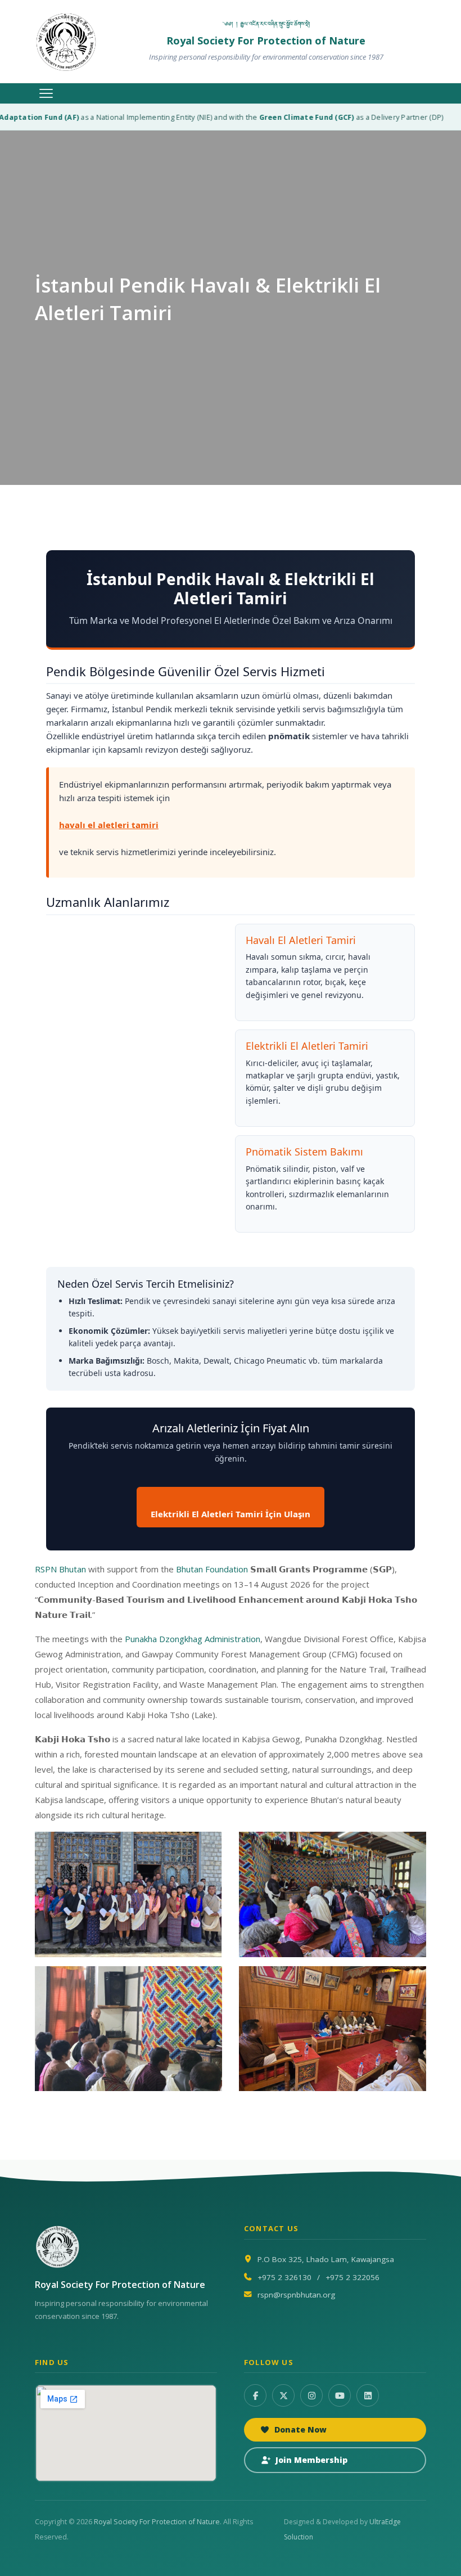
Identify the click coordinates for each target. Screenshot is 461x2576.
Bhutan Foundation (212, 1569)
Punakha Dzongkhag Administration (193, 1639)
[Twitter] (283, 2395)
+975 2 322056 (352, 2277)
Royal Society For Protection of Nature (157, 2522)
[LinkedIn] (368, 2395)
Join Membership (311, 2460)
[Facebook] (255, 2395)
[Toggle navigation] (46, 93)
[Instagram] (311, 2395)
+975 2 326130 (284, 2277)
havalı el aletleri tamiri (109, 825)
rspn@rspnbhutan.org (296, 2295)
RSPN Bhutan (60, 1569)
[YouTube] (340, 2395)
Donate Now (300, 2429)
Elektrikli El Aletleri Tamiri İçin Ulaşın (231, 1514)
